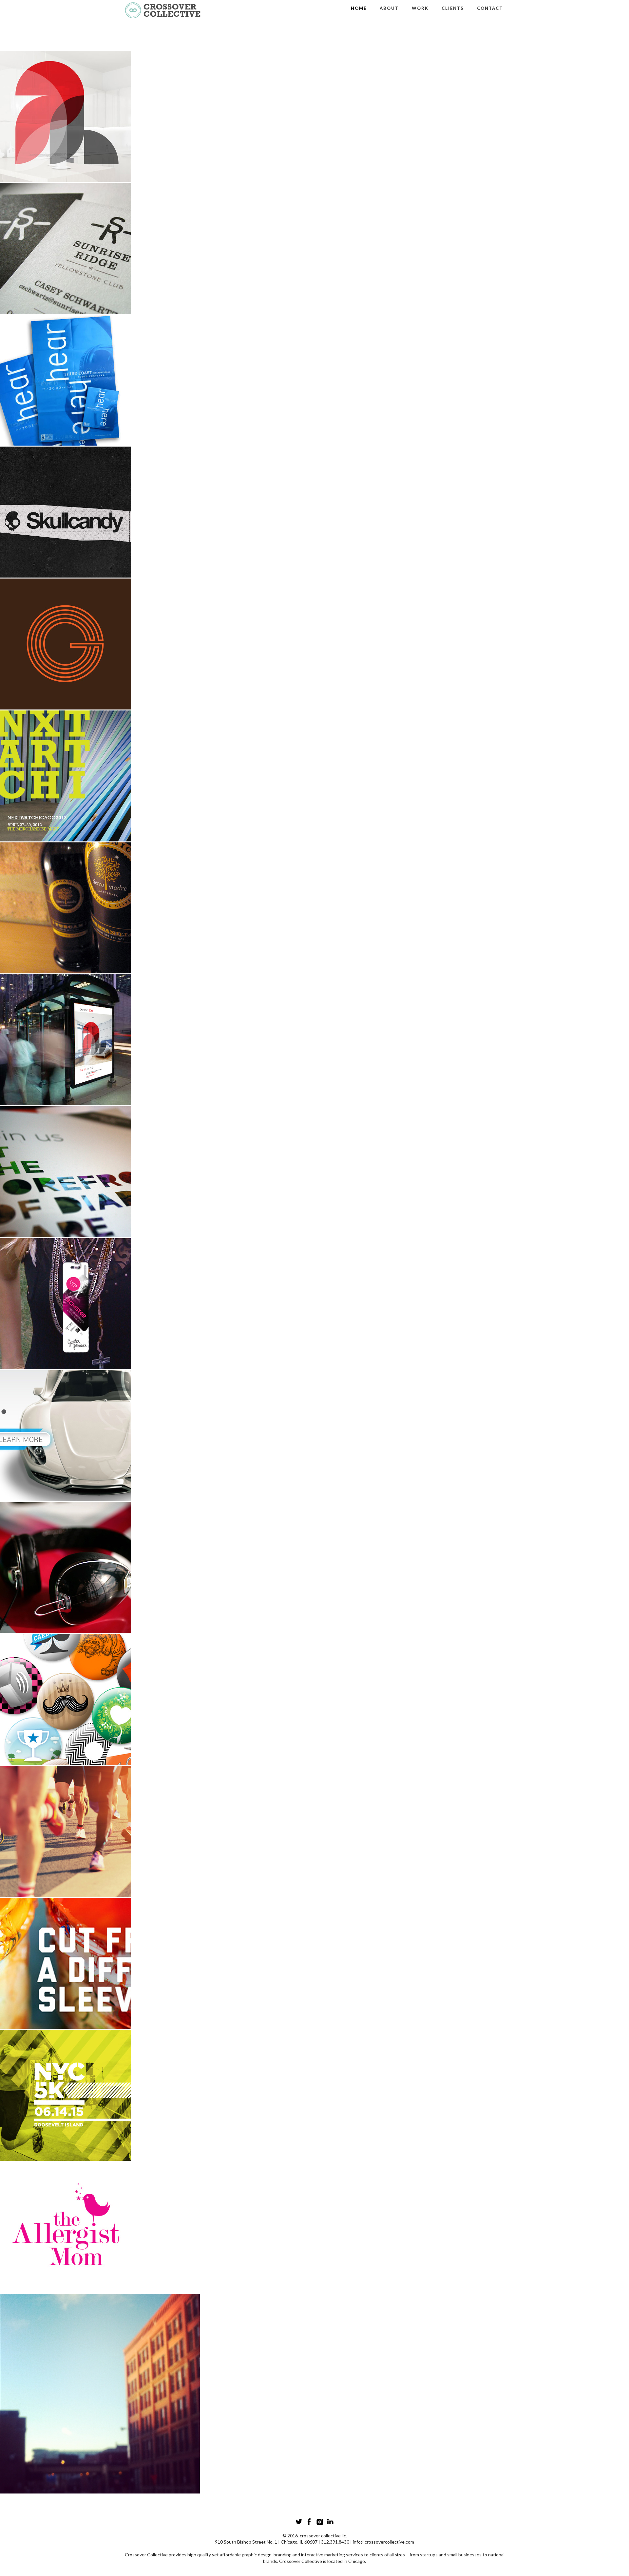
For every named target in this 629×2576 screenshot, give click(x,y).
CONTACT (490, 8)
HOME (359, 8)
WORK (420, 8)
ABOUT (389, 8)
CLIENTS (453, 8)
